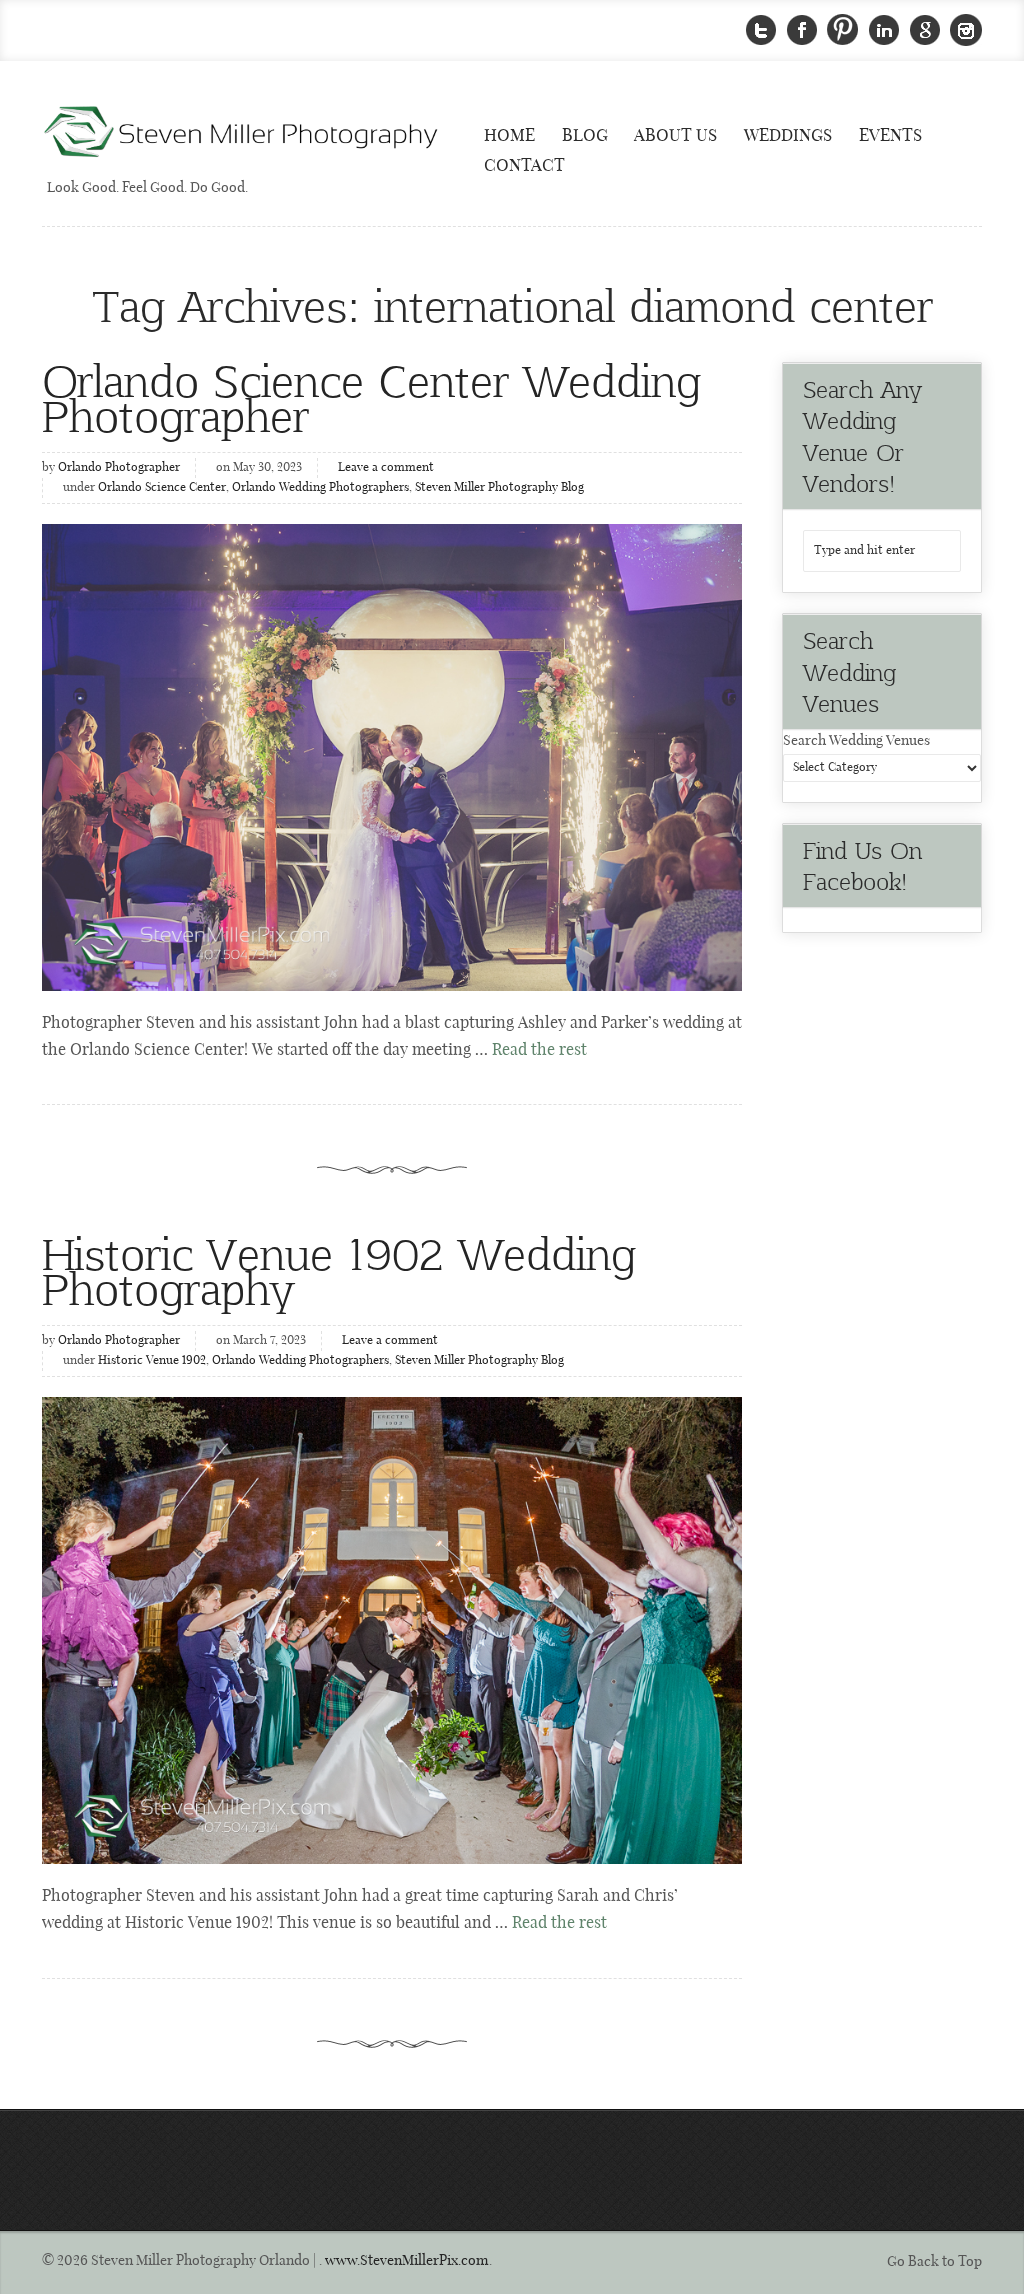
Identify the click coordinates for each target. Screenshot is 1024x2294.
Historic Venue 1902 (152, 1361)
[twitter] (761, 30)
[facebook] (802, 30)
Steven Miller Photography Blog (499, 488)
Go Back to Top (934, 2262)
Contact (524, 166)
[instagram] (966, 30)
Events (890, 136)
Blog (585, 136)
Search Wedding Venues (856, 741)
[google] (925, 30)
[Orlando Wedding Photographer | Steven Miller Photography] (242, 133)
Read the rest (539, 1050)
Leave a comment (386, 468)
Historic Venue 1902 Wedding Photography (339, 1270)
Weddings (788, 136)
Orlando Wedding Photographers (320, 488)
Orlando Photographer (119, 468)
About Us (675, 136)
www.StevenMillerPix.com (407, 2261)
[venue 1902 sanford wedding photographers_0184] (392, 1630)
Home (509, 136)
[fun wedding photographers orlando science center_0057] (392, 757)
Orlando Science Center (162, 488)
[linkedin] (884, 30)
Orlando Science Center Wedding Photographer (371, 397)
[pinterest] (843, 30)
